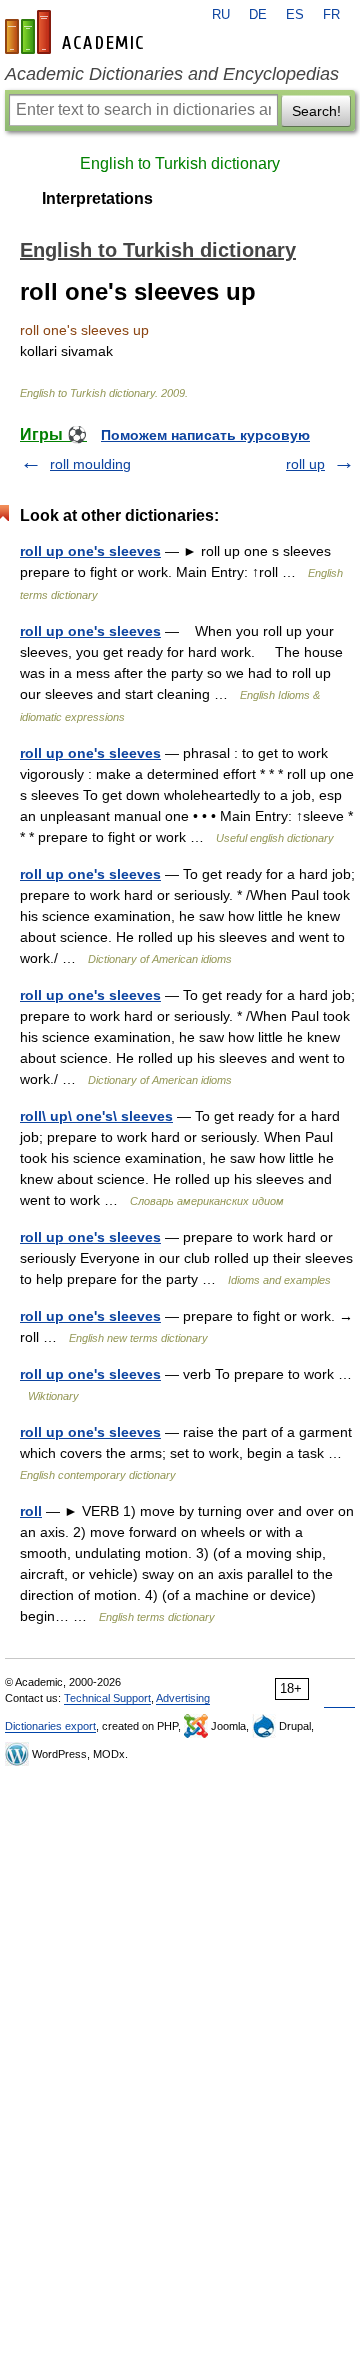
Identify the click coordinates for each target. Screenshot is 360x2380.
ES (295, 15)
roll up (305, 464)
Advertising (183, 1698)
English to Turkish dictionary (180, 163)
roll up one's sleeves (90, 551)
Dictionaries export (50, 1726)
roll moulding (90, 464)
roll (31, 1511)
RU (221, 15)
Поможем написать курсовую (205, 435)
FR (331, 15)
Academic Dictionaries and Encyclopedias (172, 74)
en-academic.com (77, 32)
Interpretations (97, 198)
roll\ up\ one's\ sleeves (96, 1116)
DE (258, 15)
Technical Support (107, 1698)
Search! (316, 111)
